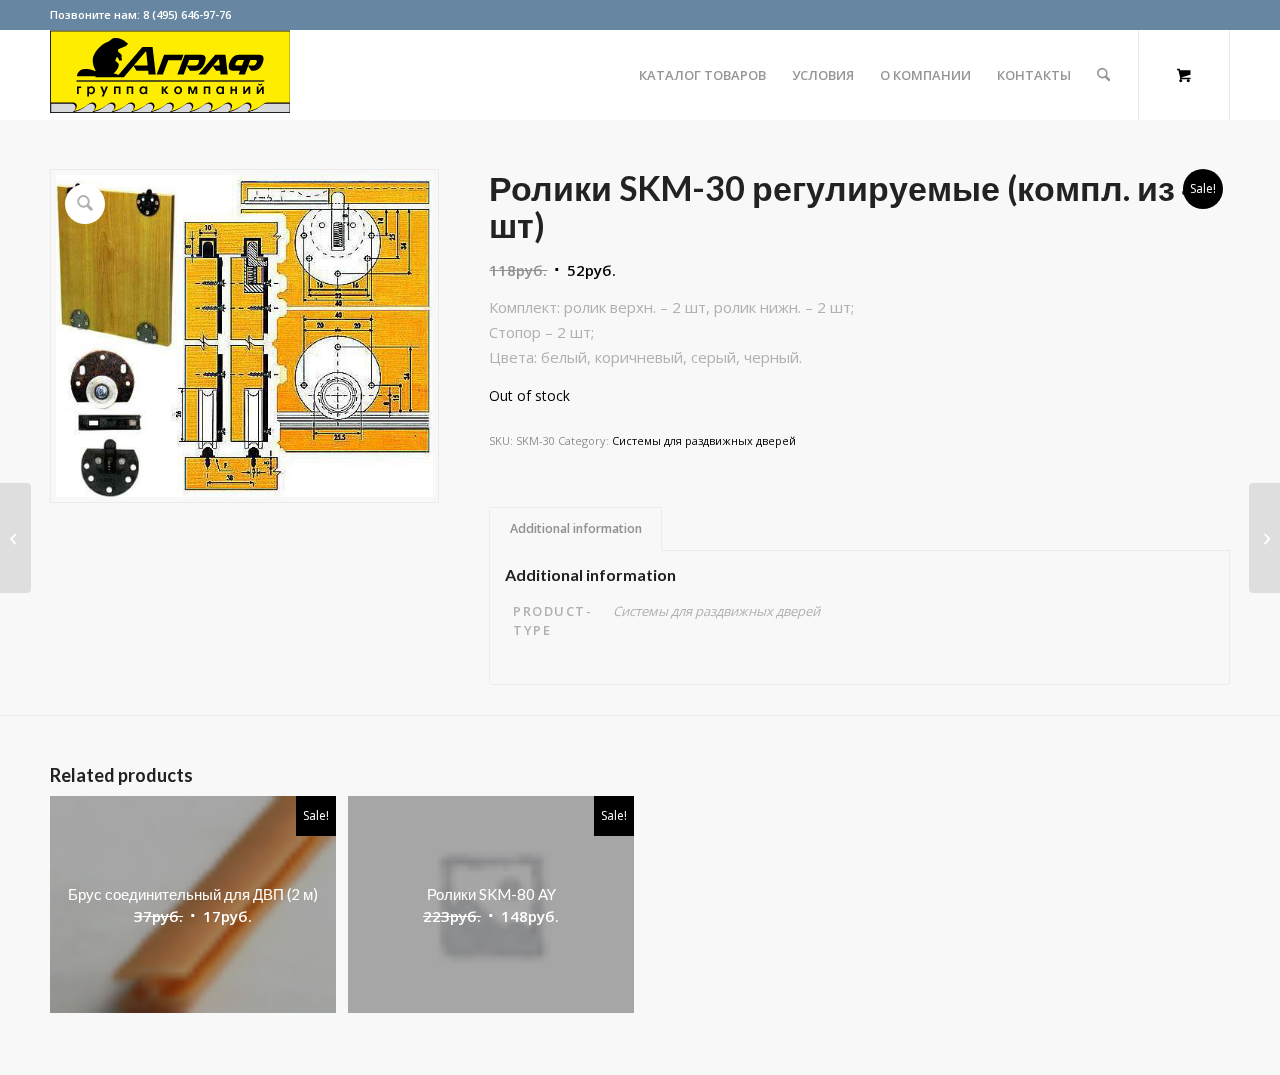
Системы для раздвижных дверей (704, 440)
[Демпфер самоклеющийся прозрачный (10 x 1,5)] (15, 538)
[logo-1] (170, 75)
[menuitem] (702, 75)
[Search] (1103, 75)
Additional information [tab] (576, 528)
